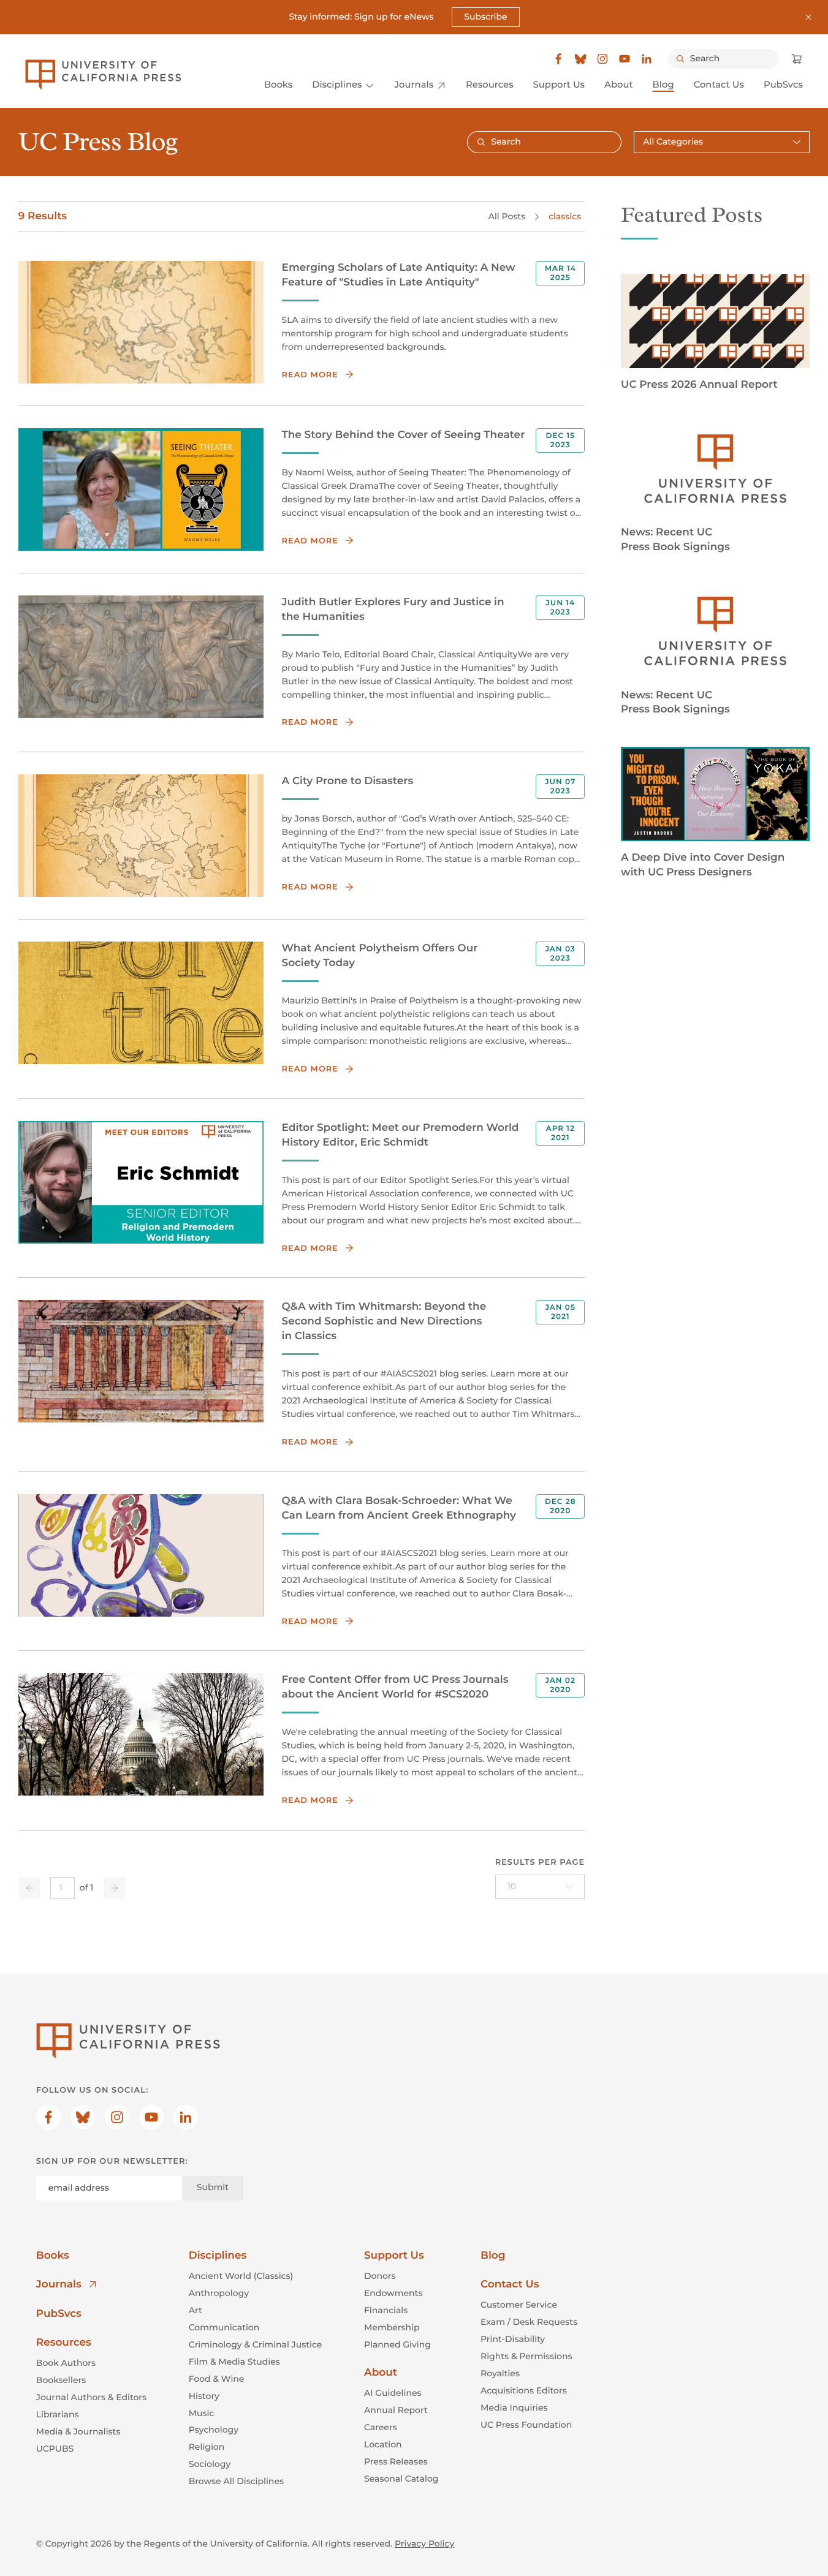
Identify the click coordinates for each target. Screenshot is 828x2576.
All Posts (507, 216)
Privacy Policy (424, 2544)
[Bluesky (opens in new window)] (580, 59)
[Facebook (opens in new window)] (558, 59)
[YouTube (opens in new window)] (625, 59)
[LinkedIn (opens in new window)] (647, 59)
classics (565, 216)
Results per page (540, 1862)
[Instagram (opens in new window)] (602, 59)
